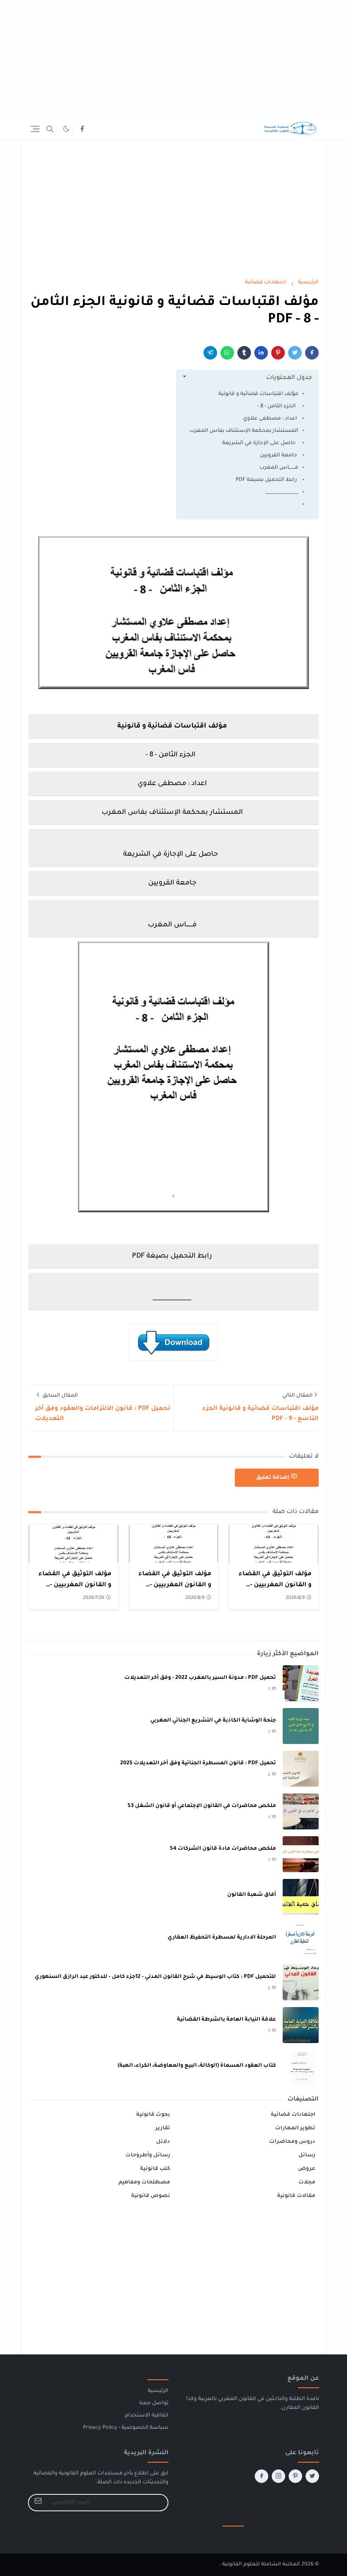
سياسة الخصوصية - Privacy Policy (126, 2428)
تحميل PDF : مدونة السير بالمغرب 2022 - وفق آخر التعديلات (200, 1678)
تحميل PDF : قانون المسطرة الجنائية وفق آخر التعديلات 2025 (198, 1763)
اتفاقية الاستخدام (147, 2416)
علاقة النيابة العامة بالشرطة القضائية (226, 2020)
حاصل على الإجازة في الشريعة (260, 443)
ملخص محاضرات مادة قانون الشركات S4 (223, 1849)
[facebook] (82, 129)
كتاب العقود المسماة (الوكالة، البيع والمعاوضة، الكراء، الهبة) (197, 2066)
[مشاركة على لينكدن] (261, 353)
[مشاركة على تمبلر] (244, 353)
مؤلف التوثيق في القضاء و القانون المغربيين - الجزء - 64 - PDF (275, 1585)
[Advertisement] (173, 59)
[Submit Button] (38, 2503)
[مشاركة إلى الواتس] (227, 353)
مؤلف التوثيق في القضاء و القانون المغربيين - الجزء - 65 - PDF (175, 1585)
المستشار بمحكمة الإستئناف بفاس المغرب (244, 431)
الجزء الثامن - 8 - (278, 406)
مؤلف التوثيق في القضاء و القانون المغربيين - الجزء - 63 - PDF (75, 1585)
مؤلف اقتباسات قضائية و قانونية (258, 394)
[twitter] (312, 2476)
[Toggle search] (50, 129)
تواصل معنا (154, 2403)
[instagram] (278, 2476)
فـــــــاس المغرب (279, 468)
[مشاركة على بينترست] (278, 353)
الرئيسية (158, 2391)
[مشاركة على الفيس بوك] (312, 353)
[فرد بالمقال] (295, 353)
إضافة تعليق (273, 1478)
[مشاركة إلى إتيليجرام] (210, 353)
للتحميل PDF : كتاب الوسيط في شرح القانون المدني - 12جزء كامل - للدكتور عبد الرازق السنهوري (155, 1977)
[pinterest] (295, 2476)
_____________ (282, 492)
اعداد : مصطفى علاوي (270, 419)
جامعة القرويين (278, 456)
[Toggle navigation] (35, 129)
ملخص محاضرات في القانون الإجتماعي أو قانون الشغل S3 (202, 1806)
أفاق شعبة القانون (252, 1895)
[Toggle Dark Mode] (66, 129)
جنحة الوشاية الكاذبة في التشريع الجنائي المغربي (213, 1721)
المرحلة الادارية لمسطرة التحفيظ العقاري (222, 1938)
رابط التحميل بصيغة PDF (266, 480)
